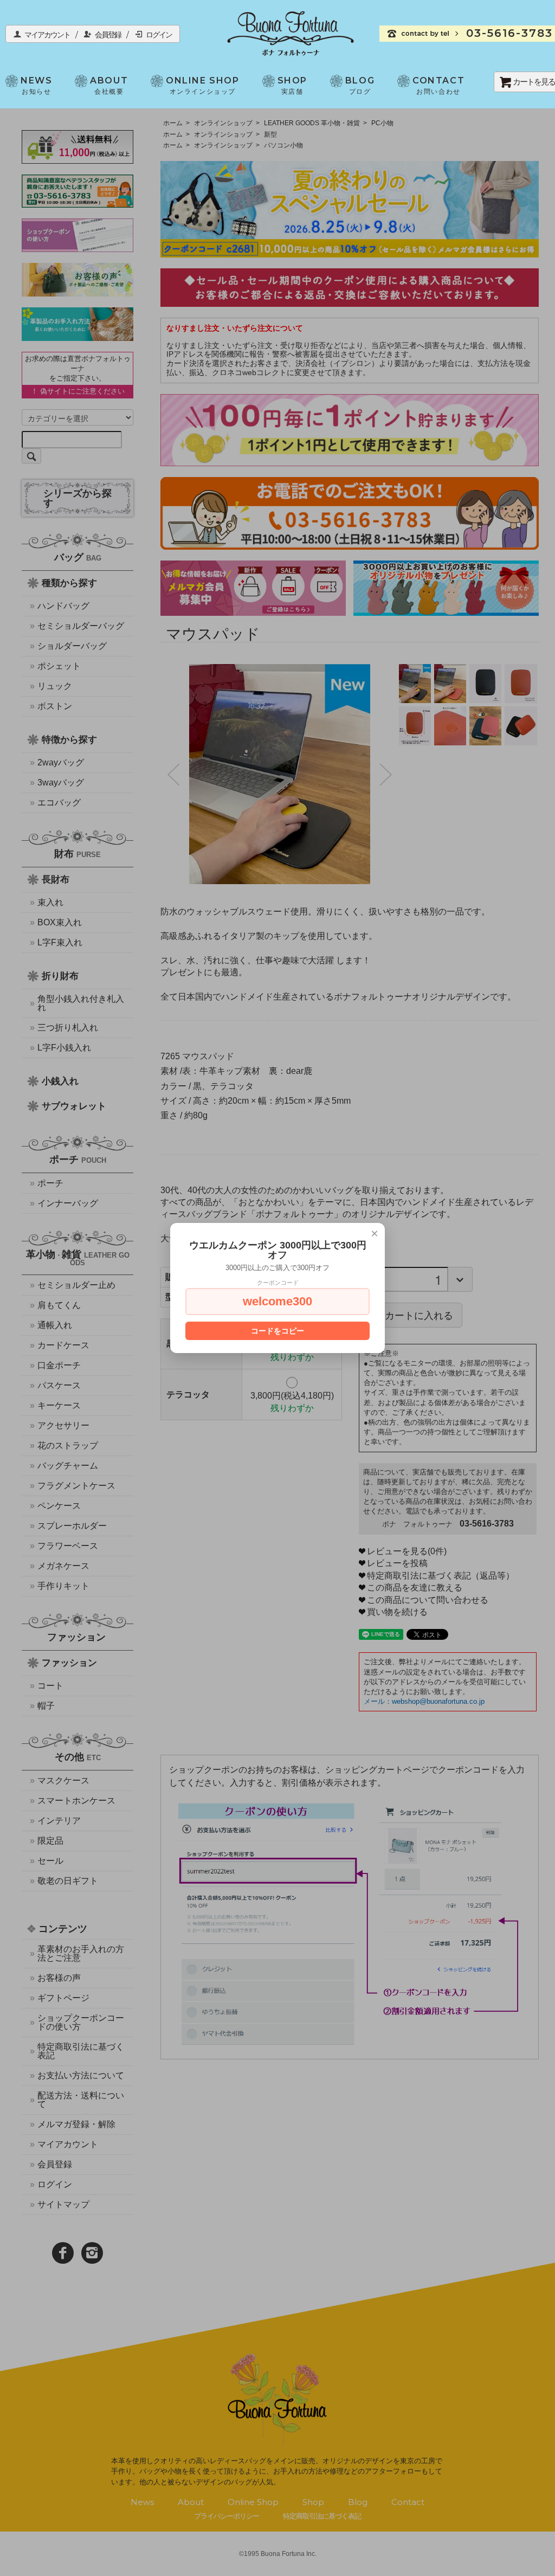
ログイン (159, 35)
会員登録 (111, 35)
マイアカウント (51, 35)
